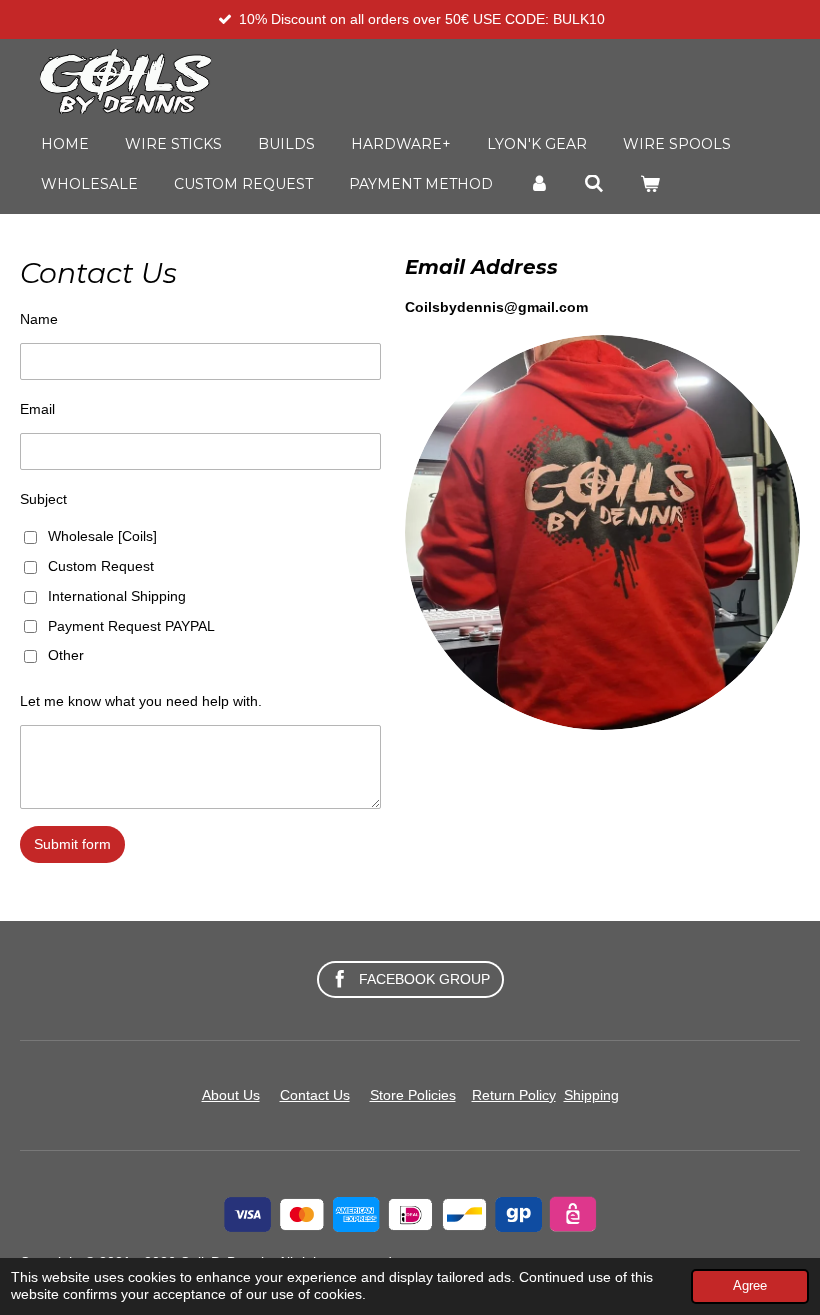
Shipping (591, 1095)
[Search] (595, 184)
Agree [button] (750, 1286)
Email (37, 409)
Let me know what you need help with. (141, 701)
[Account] (539, 184)
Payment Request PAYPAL (131, 626)
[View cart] (650, 184)
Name (39, 319)
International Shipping (117, 596)
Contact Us (315, 1095)
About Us (231, 1095)
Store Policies (413, 1095)
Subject (43, 499)
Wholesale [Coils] (102, 536)
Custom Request (101, 566)
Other (66, 655)
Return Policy (514, 1095)
